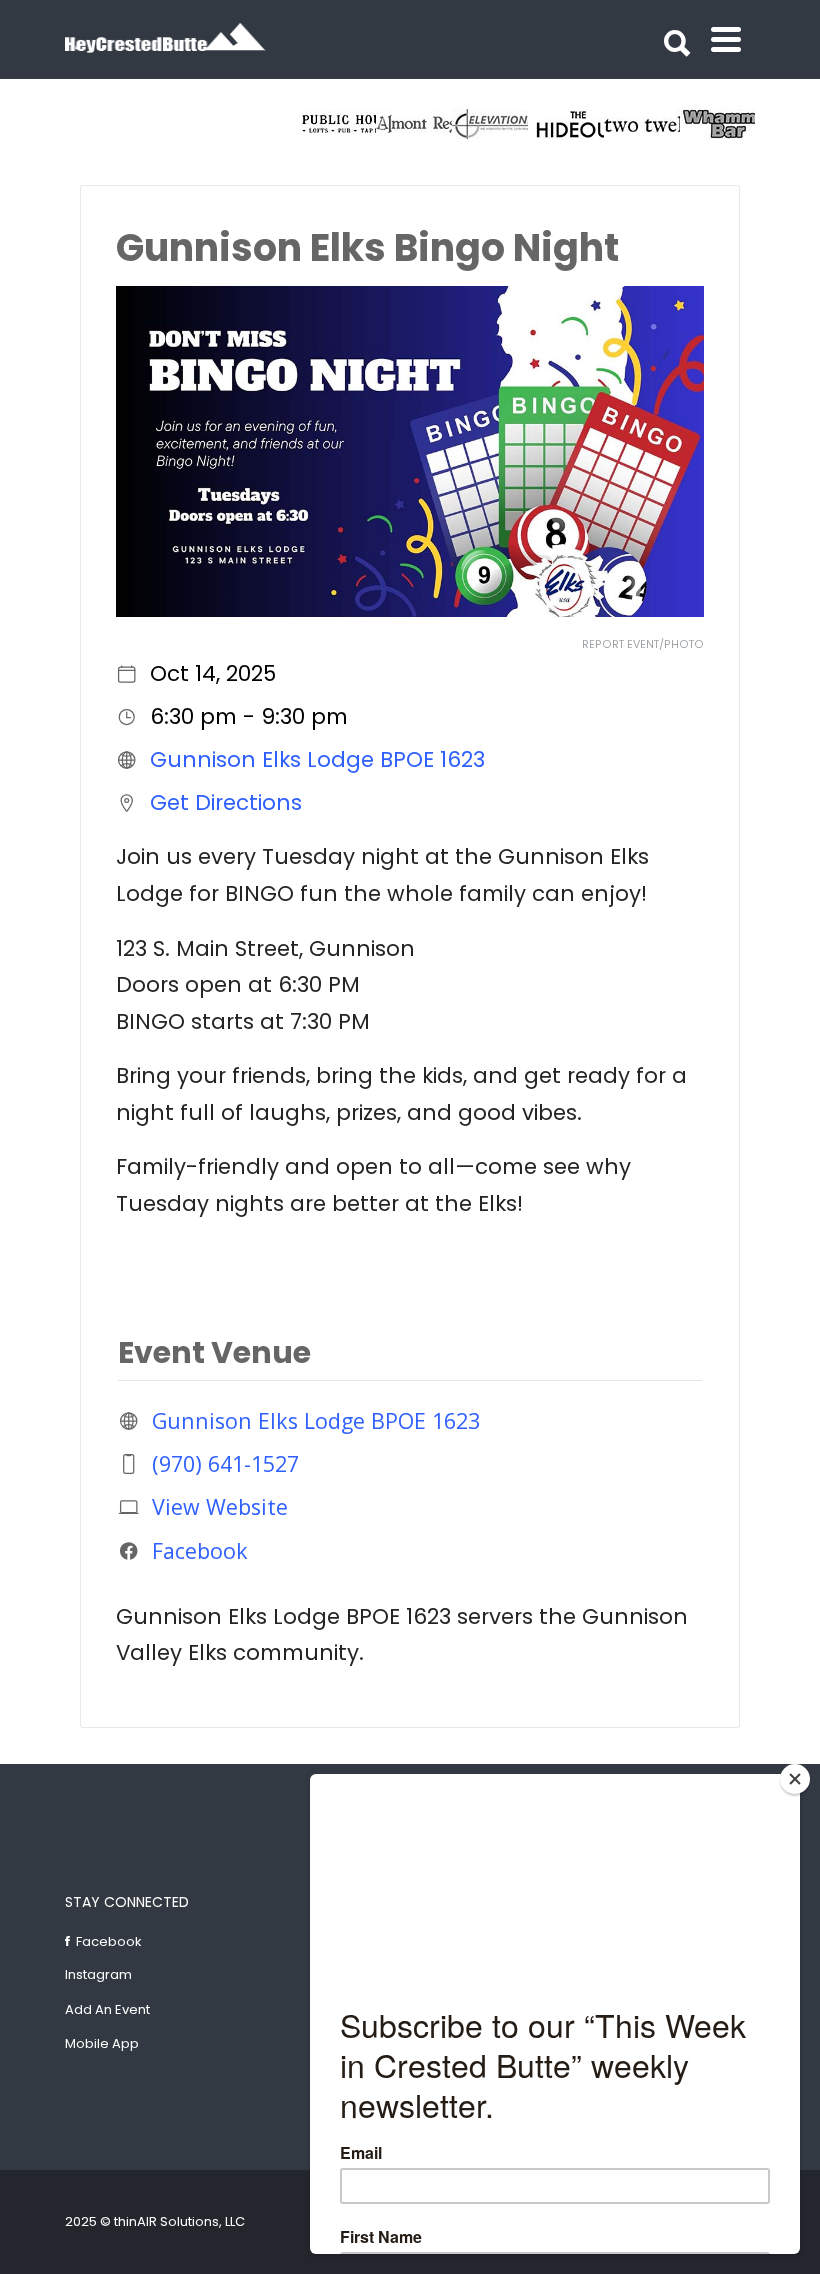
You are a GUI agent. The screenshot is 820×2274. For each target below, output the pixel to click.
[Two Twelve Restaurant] (642, 124)
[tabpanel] (642, 124)
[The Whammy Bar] (718, 124)
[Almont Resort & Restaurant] (414, 124)
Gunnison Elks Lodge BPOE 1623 (317, 759)
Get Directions (226, 802)
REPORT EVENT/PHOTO (643, 644)
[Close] (795, 1779)
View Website (220, 1506)
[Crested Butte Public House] (338, 124)
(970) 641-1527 (225, 1463)
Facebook (200, 1550)
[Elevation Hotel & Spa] (490, 124)
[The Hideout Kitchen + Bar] (566, 124)
